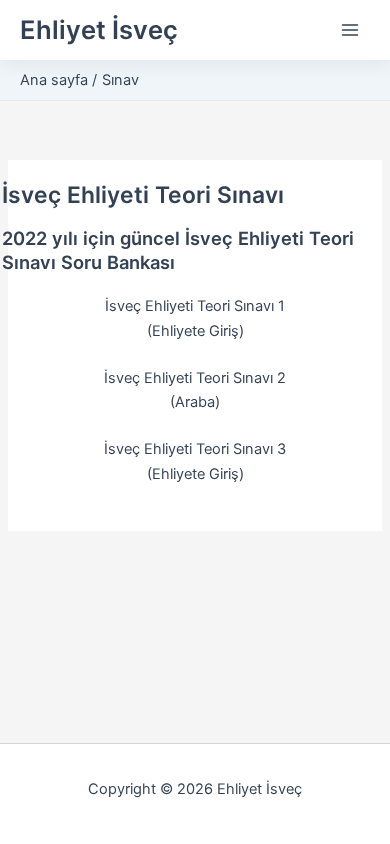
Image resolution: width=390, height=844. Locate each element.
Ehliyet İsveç (99, 29)
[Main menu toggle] (350, 30)
